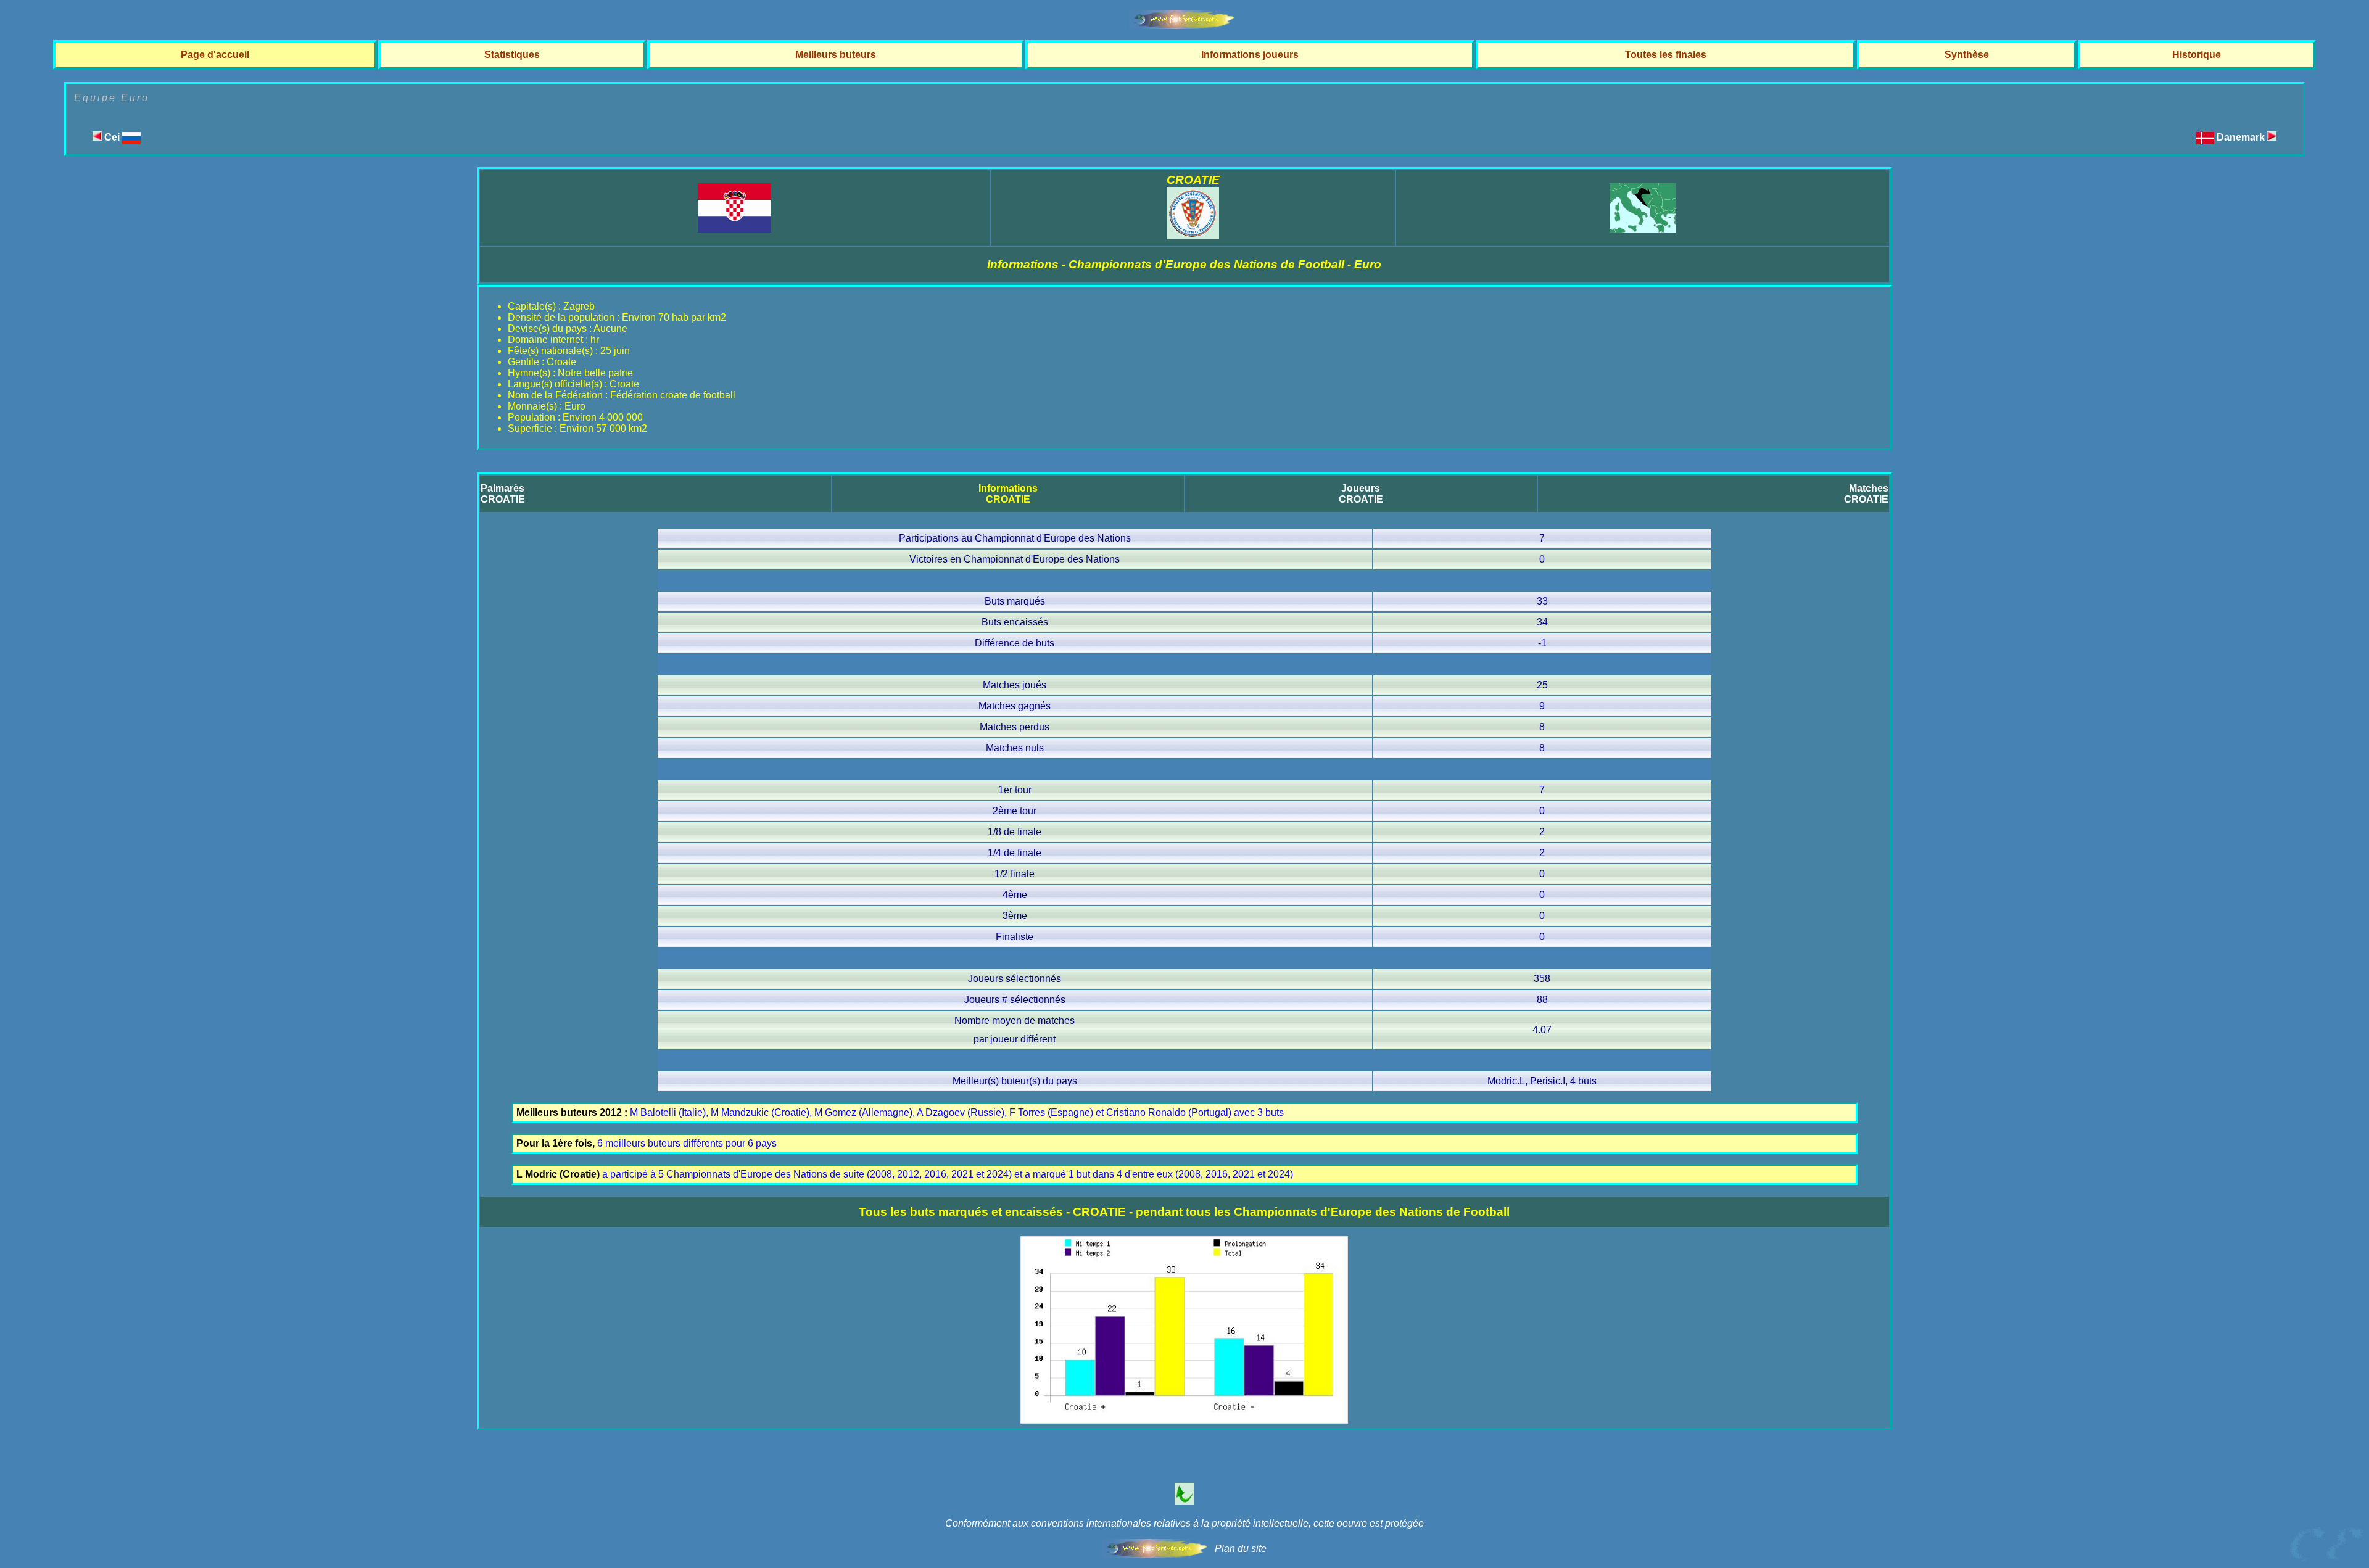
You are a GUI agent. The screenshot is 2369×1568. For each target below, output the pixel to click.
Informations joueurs (1250, 55)
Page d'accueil (215, 55)
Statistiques (512, 55)
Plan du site (1241, 1549)
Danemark (2242, 137)
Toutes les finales (1666, 55)
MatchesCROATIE (1866, 494)
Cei (112, 137)
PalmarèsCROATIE (503, 494)
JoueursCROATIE (1361, 494)
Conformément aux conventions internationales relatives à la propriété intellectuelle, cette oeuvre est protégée (1184, 1523)
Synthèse (1967, 55)
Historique (2197, 55)
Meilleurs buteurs (836, 55)
